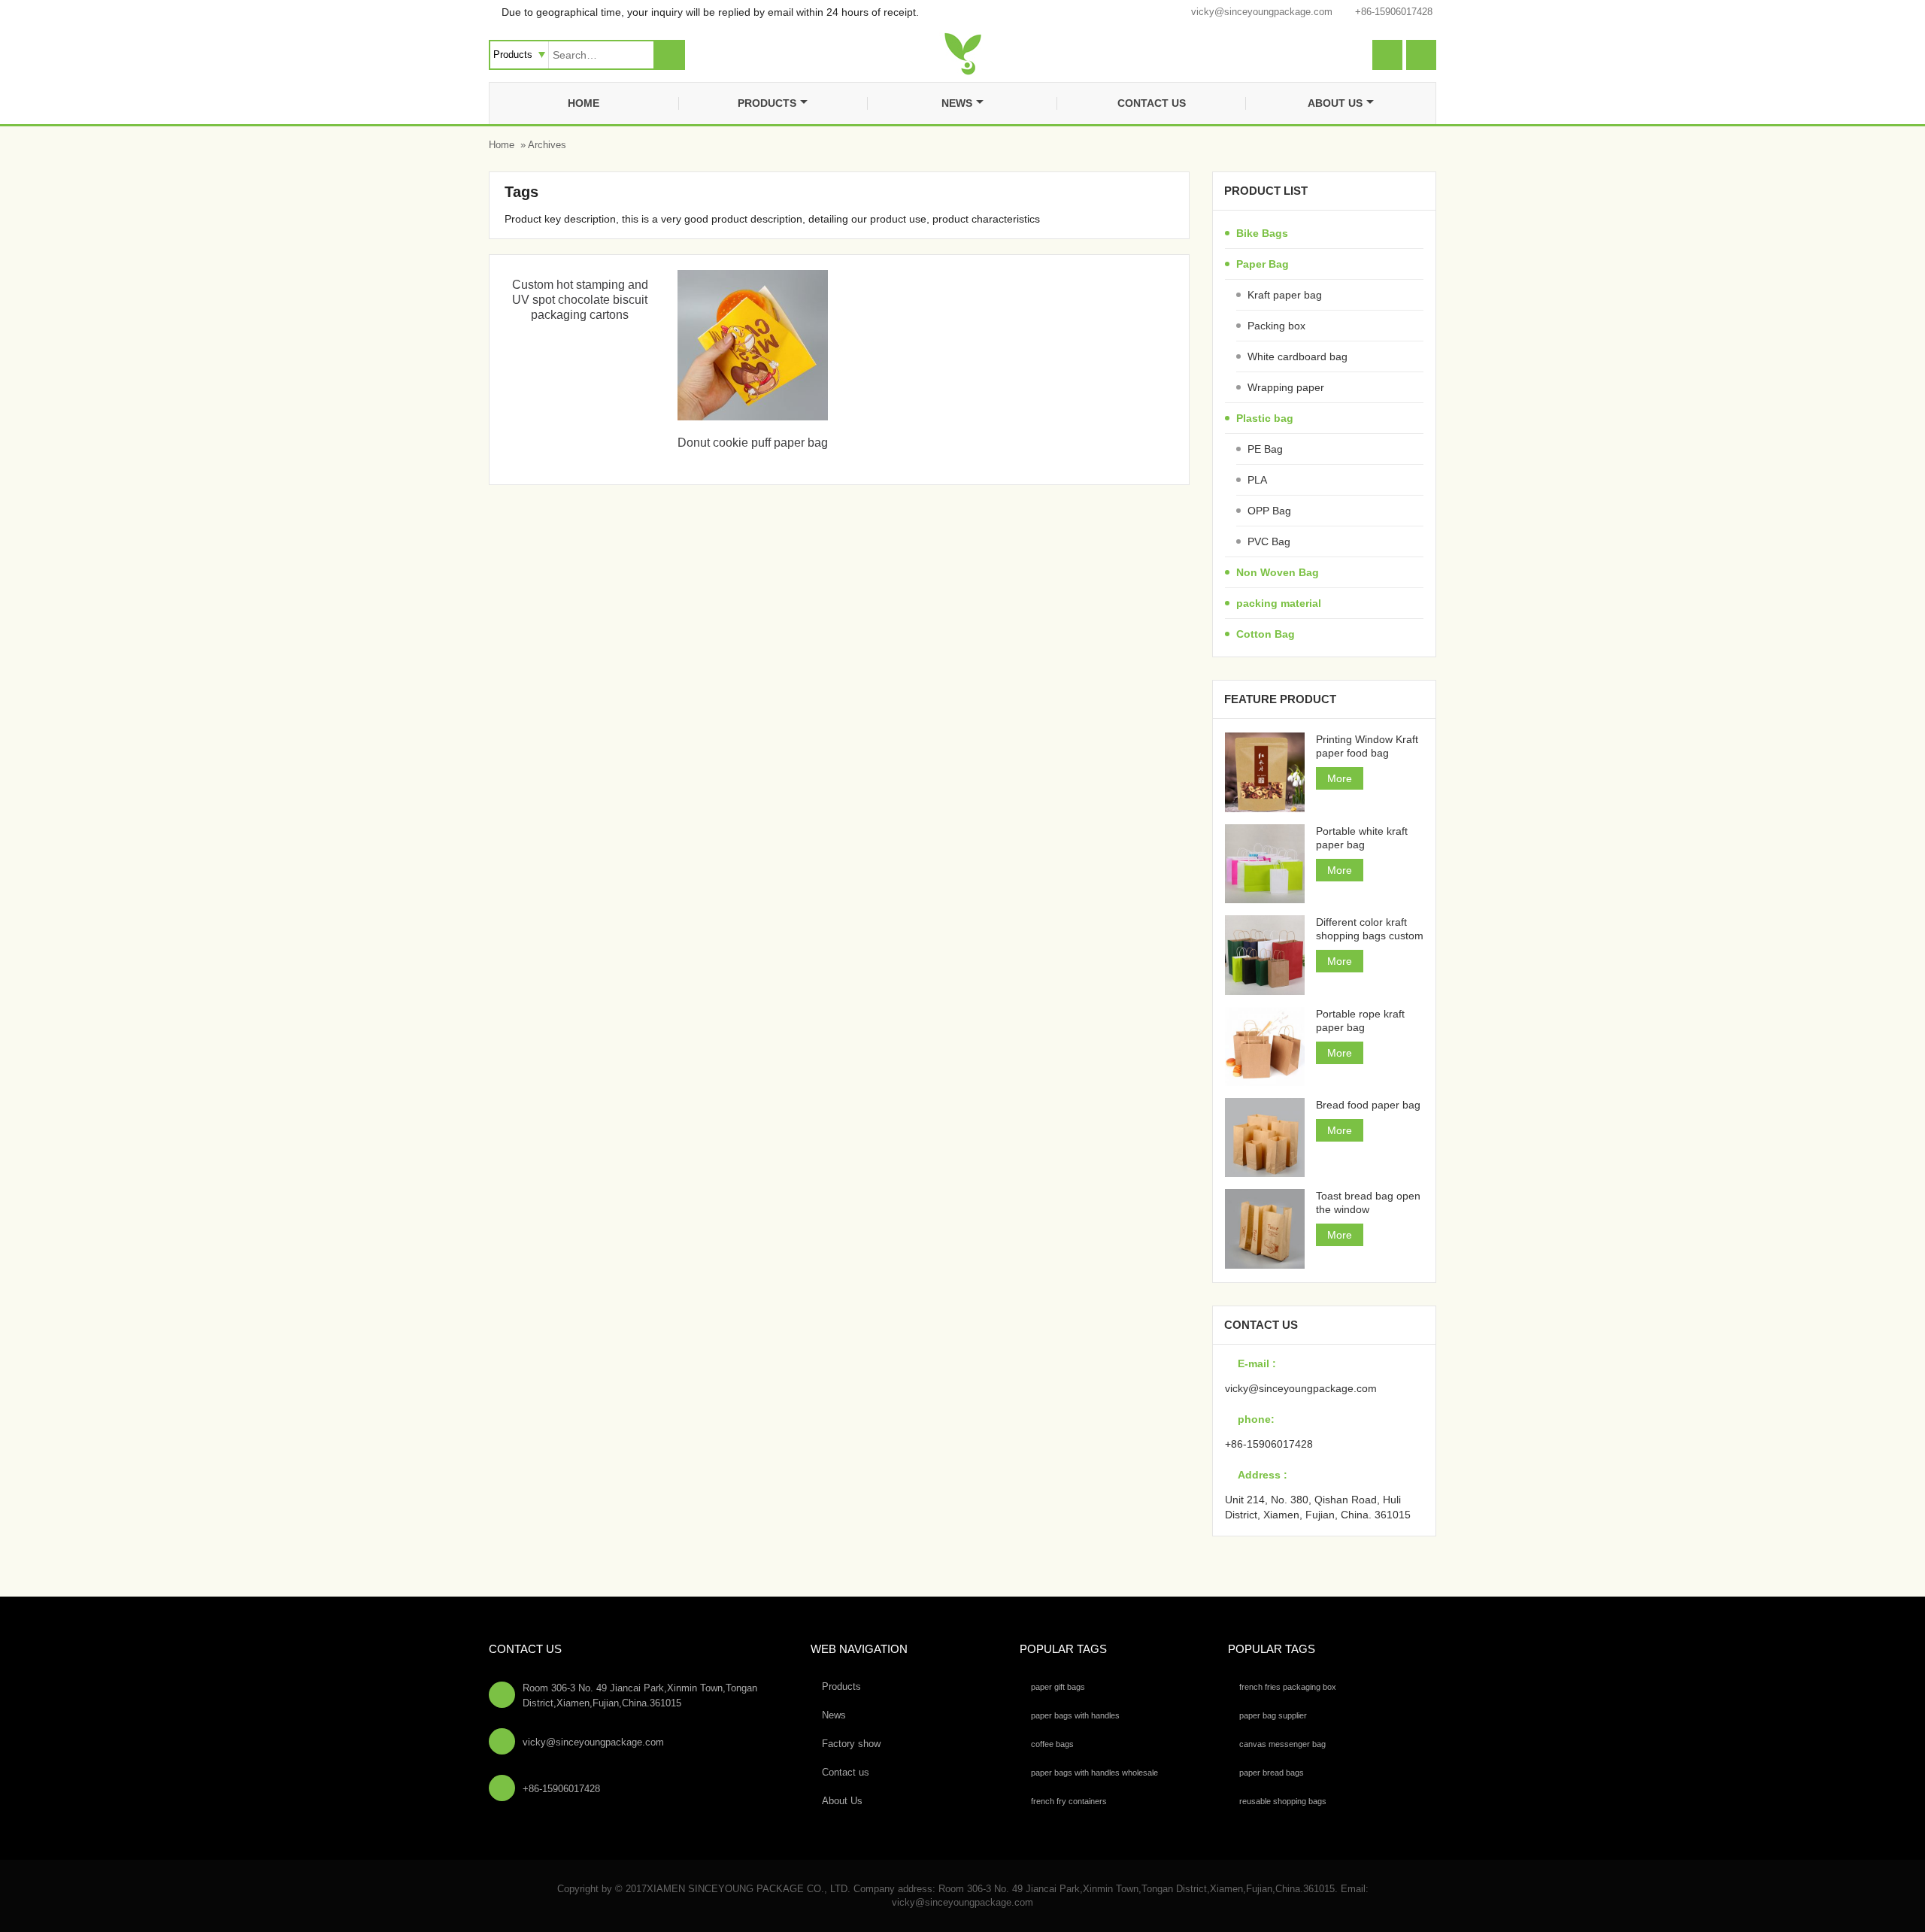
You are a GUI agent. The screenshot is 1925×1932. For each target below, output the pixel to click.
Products (767, 103)
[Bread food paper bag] (1264, 1137)
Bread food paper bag (1368, 1105)
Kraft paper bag (1285, 295)
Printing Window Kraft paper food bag (1367, 746)
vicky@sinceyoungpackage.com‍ (1262, 12)
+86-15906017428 (1394, 12)
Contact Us (525, 1649)
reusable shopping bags (1283, 1801)
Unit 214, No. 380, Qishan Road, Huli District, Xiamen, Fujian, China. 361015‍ (1318, 1507)
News (957, 103)
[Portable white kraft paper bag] (1264, 864)
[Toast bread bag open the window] (1264, 1228)
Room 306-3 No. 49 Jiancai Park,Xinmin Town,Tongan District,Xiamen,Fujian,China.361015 (640, 1695)
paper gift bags (1058, 1687)
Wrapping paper (1286, 387)
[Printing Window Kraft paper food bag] (1264, 772)
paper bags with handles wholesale (1094, 1773)
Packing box (1276, 326)
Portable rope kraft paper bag (1360, 1021)
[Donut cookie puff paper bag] (753, 417)
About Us (1335, 103)
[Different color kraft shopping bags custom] (1264, 955)
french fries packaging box (1288, 1687)
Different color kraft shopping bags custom (1370, 929)
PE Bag (1265, 449)
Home (584, 103)
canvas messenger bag (1282, 1744)
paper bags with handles (1075, 1715)
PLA (1257, 480)
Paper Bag (1263, 264)
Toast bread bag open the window (1368, 1203)
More (1340, 778)
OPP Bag (1269, 511)
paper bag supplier (1273, 1715)
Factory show (851, 1744)
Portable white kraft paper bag (1362, 838)
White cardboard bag (1297, 356)
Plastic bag (1265, 418)
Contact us (1152, 103)
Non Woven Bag (1278, 572)
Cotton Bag (1266, 634)
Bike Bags (1262, 233)
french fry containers (1069, 1801)
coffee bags (1052, 1744)
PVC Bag (1269, 541)
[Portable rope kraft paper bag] (1264, 1046)
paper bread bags (1272, 1773)
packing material (1279, 603)
